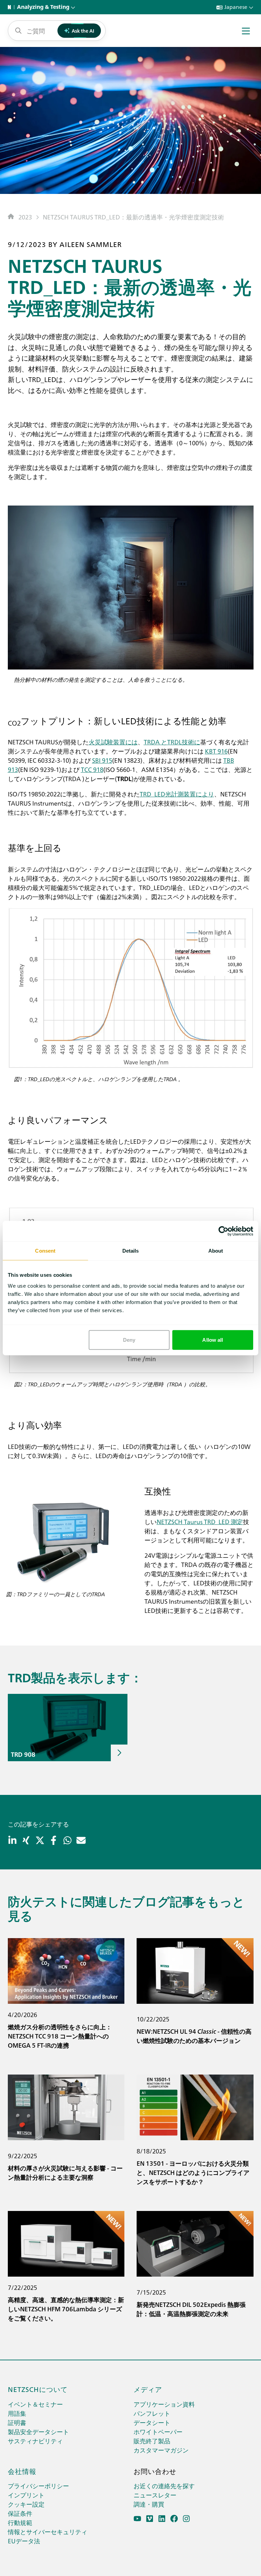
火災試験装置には (113, 742)
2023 (25, 217)
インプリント (26, 2495)
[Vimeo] (150, 2519)
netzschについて (38, 2389)
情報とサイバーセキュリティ (48, 2532)
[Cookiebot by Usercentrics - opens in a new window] (223, 1231)
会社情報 (22, 2471)
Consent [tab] (45, 1251)
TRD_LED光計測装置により (177, 794)
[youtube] (137, 2519)
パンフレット (152, 2413)
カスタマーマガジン (161, 2450)
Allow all (213, 1340)
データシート (152, 2422)
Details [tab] (131, 1251)
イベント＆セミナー (35, 2404)
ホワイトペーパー (158, 2432)
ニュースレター (155, 2495)
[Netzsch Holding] (11, 7)
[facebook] (174, 2519)
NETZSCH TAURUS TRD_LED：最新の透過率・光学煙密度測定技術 (133, 217)
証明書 (17, 2422)
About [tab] (216, 1251)
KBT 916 (216, 751)
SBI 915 (102, 760)
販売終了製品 (152, 2441)
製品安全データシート (38, 2432)
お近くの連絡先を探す (164, 2486)
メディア (148, 2389)
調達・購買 (149, 2504)
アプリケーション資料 (164, 2404)
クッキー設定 (26, 2504)
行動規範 (20, 2522)
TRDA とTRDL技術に (172, 742)
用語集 (17, 2413)
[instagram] (186, 2519)
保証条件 (20, 2513)
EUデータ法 (24, 2541)
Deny (129, 1340)
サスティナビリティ (35, 2441)
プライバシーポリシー (38, 2486)
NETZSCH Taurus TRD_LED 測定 (200, 1522)
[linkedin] (162, 2519)
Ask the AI (83, 31)
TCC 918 (92, 769)
